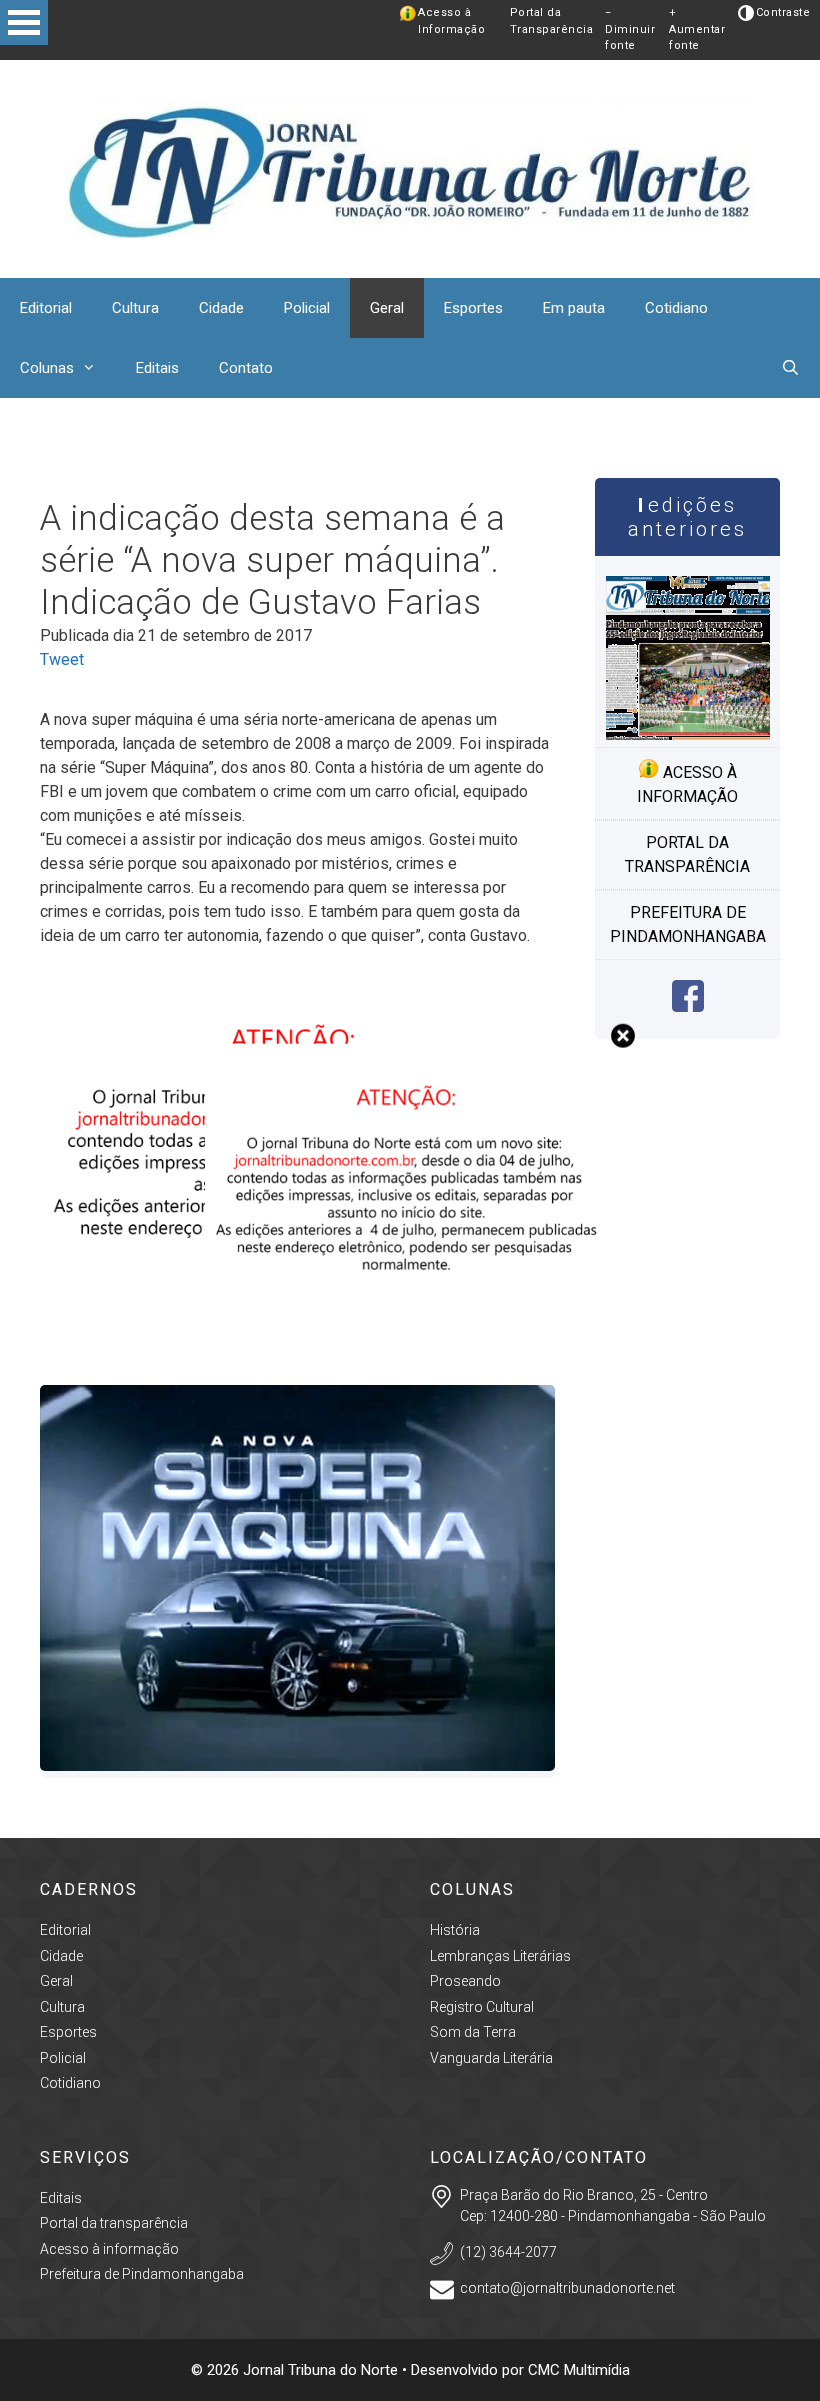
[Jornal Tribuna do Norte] (410, 167)
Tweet (62, 659)
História (455, 1930)
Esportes (473, 308)
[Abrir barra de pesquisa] (790, 368)
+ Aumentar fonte (697, 29)
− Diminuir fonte (630, 29)
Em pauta (574, 308)
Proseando (465, 1981)
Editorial (46, 308)
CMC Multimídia (579, 2370)
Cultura (135, 308)
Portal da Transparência (552, 21)
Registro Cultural (482, 2007)
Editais (157, 368)
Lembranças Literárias (500, 1956)
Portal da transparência (687, 854)
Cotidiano (676, 308)
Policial (307, 308)
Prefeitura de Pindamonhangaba (688, 924)
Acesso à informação (687, 784)
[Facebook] (688, 1006)
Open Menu (24, 22)
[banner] (410, 1345)
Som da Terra (473, 2032)
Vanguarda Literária (491, 2058)
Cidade (221, 308)
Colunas (47, 368)
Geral (387, 308)
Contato (246, 368)
